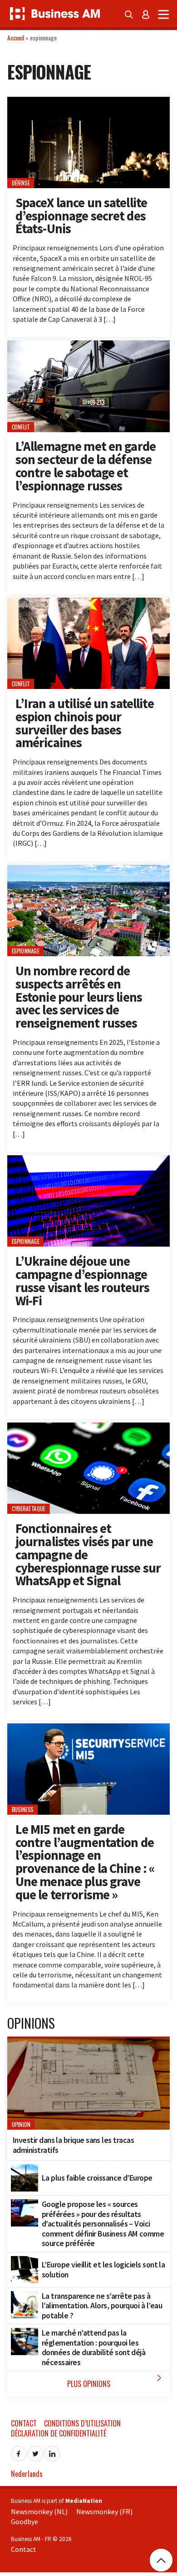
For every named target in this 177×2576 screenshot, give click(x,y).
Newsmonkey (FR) (104, 2511)
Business (23, 1810)
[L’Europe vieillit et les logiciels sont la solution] (25, 2261)
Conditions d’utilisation (82, 2423)
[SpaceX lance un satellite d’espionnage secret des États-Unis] (88, 102)
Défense (21, 183)
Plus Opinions (116, 2381)
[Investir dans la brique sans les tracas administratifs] (88, 2043)
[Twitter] (35, 2451)
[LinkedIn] (52, 2451)
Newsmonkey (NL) (39, 2511)
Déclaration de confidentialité (59, 2433)
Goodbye (25, 2521)
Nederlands (27, 2474)
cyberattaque (29, 1509)
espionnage (26, 951)
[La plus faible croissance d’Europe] (25, 2169)
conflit (21, 427)
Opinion (21, 2124)
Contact (24, 2423)
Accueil (16, 37)
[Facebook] (19, 2451)
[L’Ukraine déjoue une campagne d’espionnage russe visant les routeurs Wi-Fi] (88, 1160)
